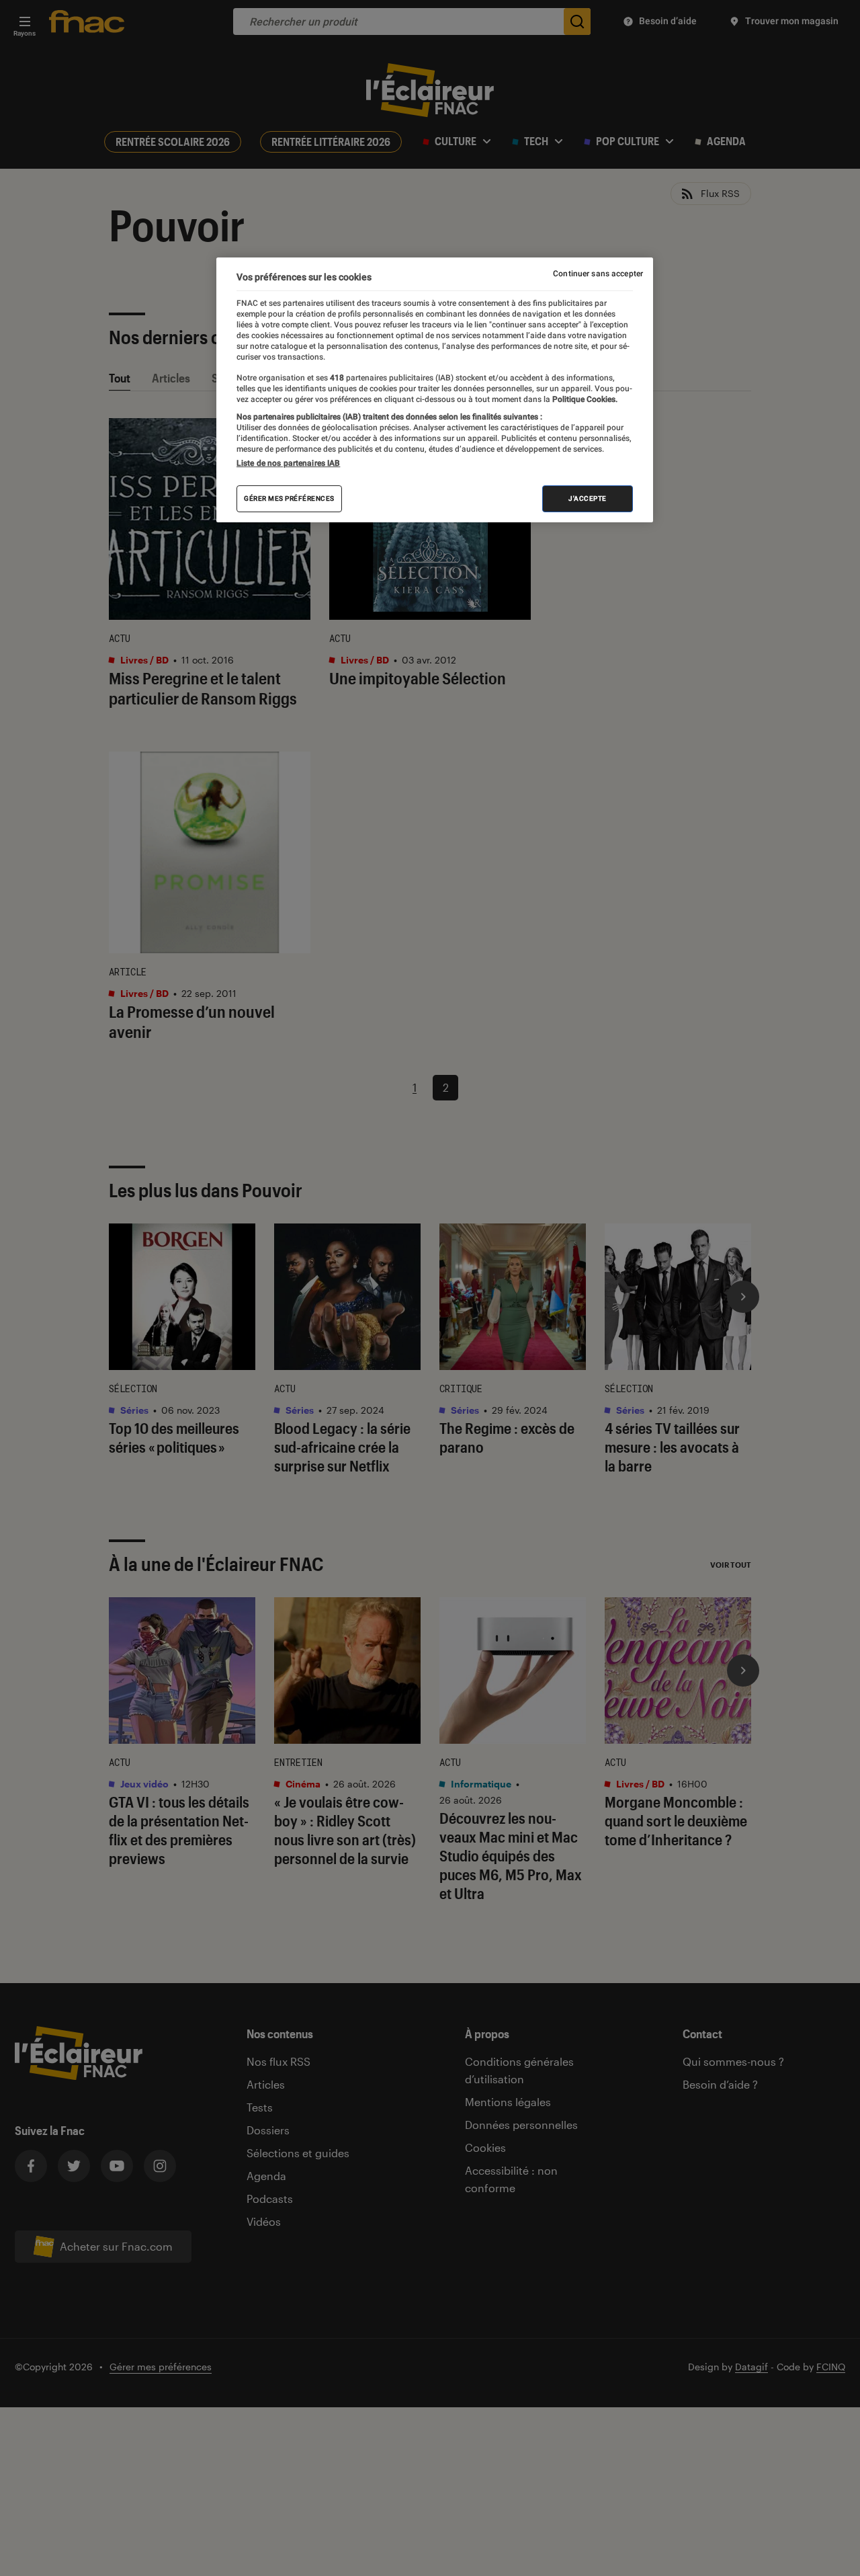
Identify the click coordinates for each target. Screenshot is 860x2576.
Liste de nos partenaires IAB (288, 464)
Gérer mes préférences (289, 499)
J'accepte (588, 499)
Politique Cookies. (584, 399)
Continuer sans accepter (598, 274)
